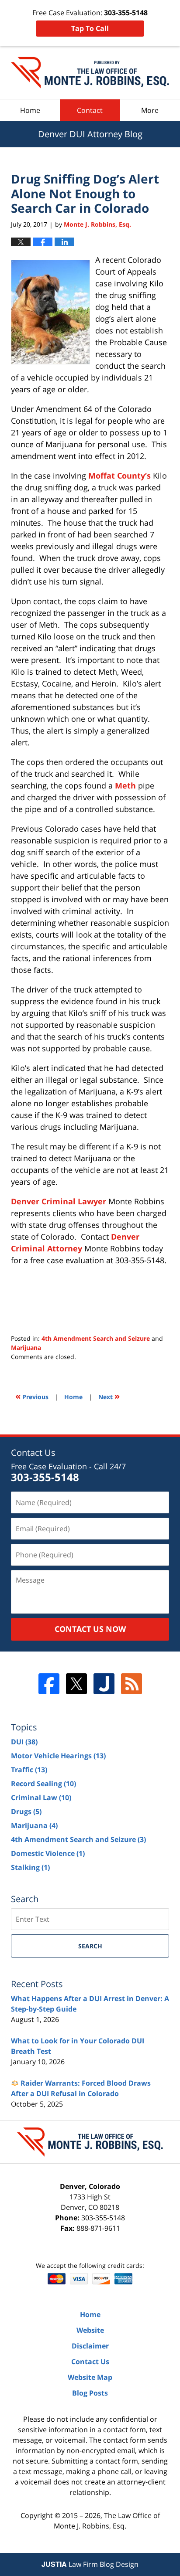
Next (109, 1396)
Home (30, 110)
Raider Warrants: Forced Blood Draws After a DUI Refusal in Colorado (81, 2088)
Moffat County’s (119, 476)
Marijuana (26, 1347)
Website (90, 2330)
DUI (24, 1742)
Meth (125, 785)
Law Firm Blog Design (90, 2564)
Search (90, 1946)
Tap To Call (90, 28)
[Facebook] (49, 1684)
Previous (32, 1396)
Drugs (26, 1811)
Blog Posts (90, 2393)
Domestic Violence (48, 1853)
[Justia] (104, 1684)
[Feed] (132, 1684)
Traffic (29, 1770)
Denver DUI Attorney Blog (90, 73)
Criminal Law (41, 1798)
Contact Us (90, 2362)
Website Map (90, 2377)
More (150, 110)
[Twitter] (76, 1684)
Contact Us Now (90, 1629)
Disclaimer (90, 2346)
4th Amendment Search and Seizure (96, 1338)
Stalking (30, 1867)
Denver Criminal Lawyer (59, 1201)
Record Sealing (43, 1784)
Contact (90, 110)
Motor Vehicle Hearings (58, 1756)
